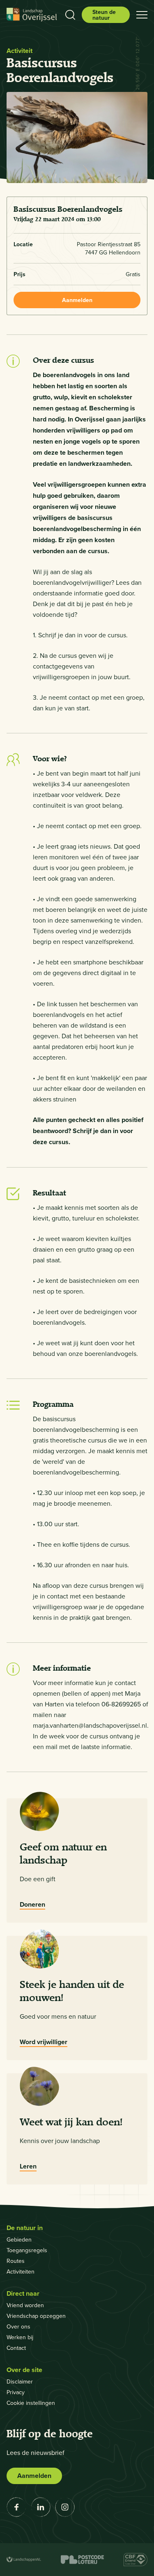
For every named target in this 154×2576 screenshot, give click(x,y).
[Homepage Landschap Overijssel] (32, 15)
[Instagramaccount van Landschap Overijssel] (65, 2507)
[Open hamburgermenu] (142, 15)
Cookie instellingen (31, 2403)
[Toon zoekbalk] (70, 15)
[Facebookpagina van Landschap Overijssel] (16, 2507)
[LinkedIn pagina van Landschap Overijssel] (41, 2507)
